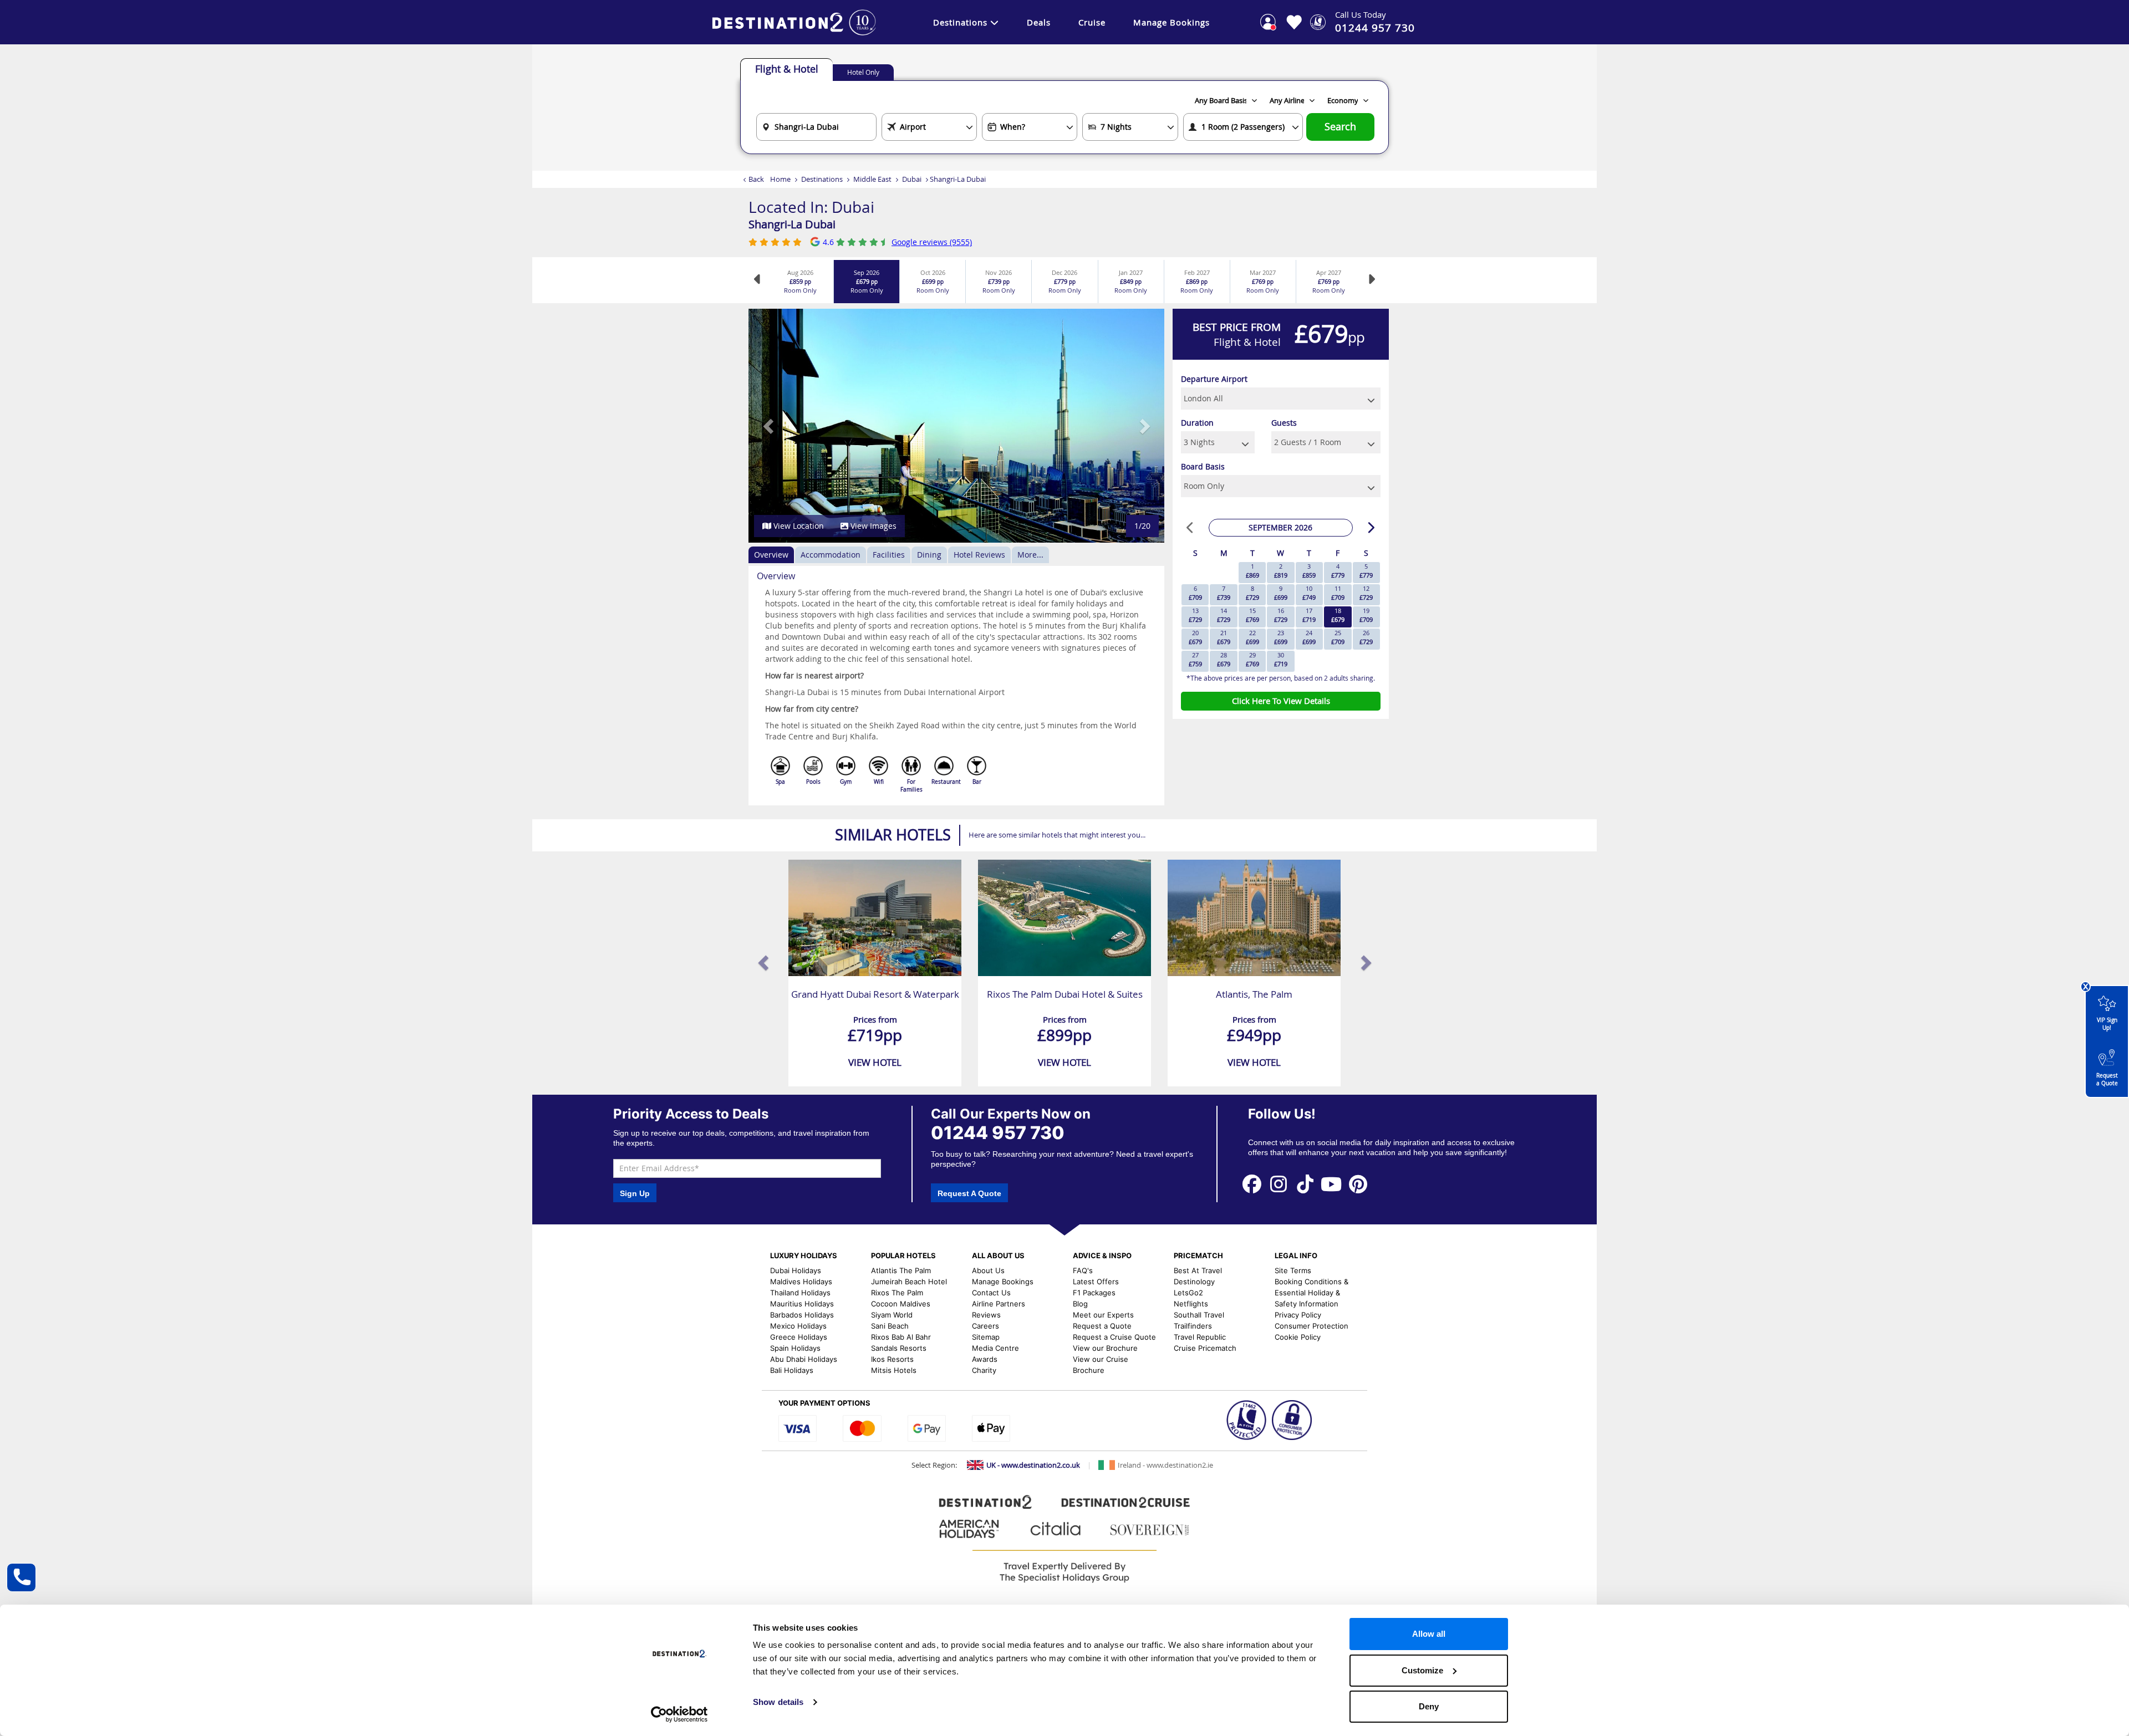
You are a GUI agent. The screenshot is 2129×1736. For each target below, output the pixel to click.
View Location (798, 526)
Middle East (872, 179)
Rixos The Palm (897, 1293)
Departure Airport (1214, 379)
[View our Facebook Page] (1252, 1184)
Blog (1080, 1304)
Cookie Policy (1298, 1337)
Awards (985, 1359)
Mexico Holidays (798, 1326)
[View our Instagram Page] (1279, 1184)
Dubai (912, 179)
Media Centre (995, 1348)
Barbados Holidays (802, 1315)
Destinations (960, 22)
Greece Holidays (799, 1337)
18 (1338, 615)
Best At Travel (1198, 1270)
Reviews (986, 1315)
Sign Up (635, 1193)
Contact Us (991, 1293)
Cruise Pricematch (1205, 1348)
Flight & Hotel (787, 69)
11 (1338, 593)
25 (1338, 637)
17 (1309, 615)
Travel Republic (1200, 1337)
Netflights (1191, 1304)
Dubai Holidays (796, 1270)
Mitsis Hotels (894, 1370)
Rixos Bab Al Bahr (901, 1337)
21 (1224, 637)
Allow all (1429, 1634)
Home (780, 179)
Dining (929, 555)
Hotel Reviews (979, 555)
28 (1224, 659)
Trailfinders (1193, 1326)
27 (1195, 659)
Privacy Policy (1298, 1315)
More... (1030, 555)
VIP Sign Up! (2107, 1024)
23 (1281, 637)
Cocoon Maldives (901, 1304)
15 (1252, 615)
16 (1281, 615)
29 (1252, 659)
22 (1252, 637)
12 (1366, 593)
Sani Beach (890, 1326)
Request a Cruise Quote (1114, 1337)
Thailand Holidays (800, 1293)
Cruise (1092, 22)
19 (1366, 615)
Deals (1039, 22)
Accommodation (831, 555)
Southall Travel (1199, 1315)
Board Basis (1203, 466)
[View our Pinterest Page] (1358, 1184)
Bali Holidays (792, 1370)
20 (1195, 637)
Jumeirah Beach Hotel (909, 1281)
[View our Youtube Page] (1332, 1184)
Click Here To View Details (1281, 701)
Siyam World (892, 1315)
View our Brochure (1105, 1348)
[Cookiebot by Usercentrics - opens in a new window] (679, 1714)
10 (1309, 593)
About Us (988, 1270)
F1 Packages (1094, 1293)
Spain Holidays (795, 1348)
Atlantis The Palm (901, 1270)
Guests (1284, 423)
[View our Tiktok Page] (1305, 1184)
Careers (985, 1326)
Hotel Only (863, 72)
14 (1224, 615)
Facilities (889, 555)
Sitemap (986, 1337)
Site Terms (1293, 1270)
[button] (769, 426)
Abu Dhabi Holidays (804, 1359)
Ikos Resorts (892, 1359)
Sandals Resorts (899, 1348)
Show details (778, 1702)
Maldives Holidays (801, 1281)
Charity (984, 1370)
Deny (1429, 1706)
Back (756, 179)
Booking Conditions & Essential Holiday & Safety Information (1311, 1293)
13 (1195, 615)
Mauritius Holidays (802, 1304)
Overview (771, 555)
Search (1340, 127)
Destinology (1194, 1281)
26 (1366, 637)
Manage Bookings (1172, 22)
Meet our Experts (1103, 1315)
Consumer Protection (1311, 1326)
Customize (1422, 1670)
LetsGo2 (1188, 1293)
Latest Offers (1096, 1281)
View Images (872, 526)
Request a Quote (2107, 1079)
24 (1309, 637)
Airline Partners (999, 1304)
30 (1281, 659)
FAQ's (1083, 1270)
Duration (1197, 423)
